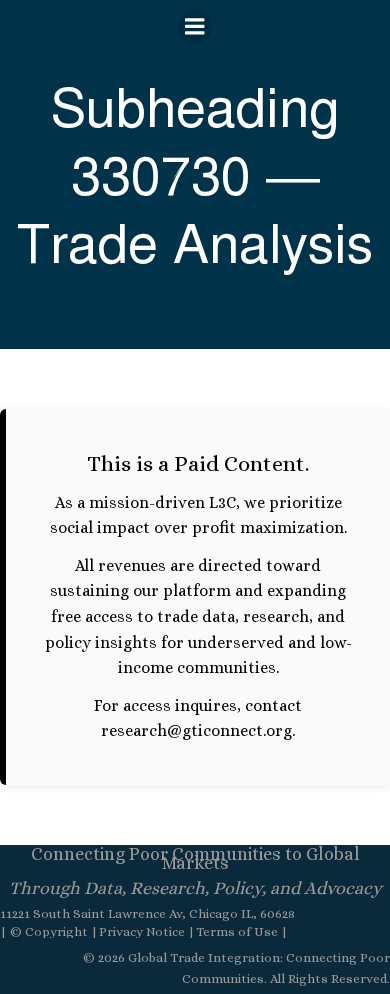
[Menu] (195, 27)
